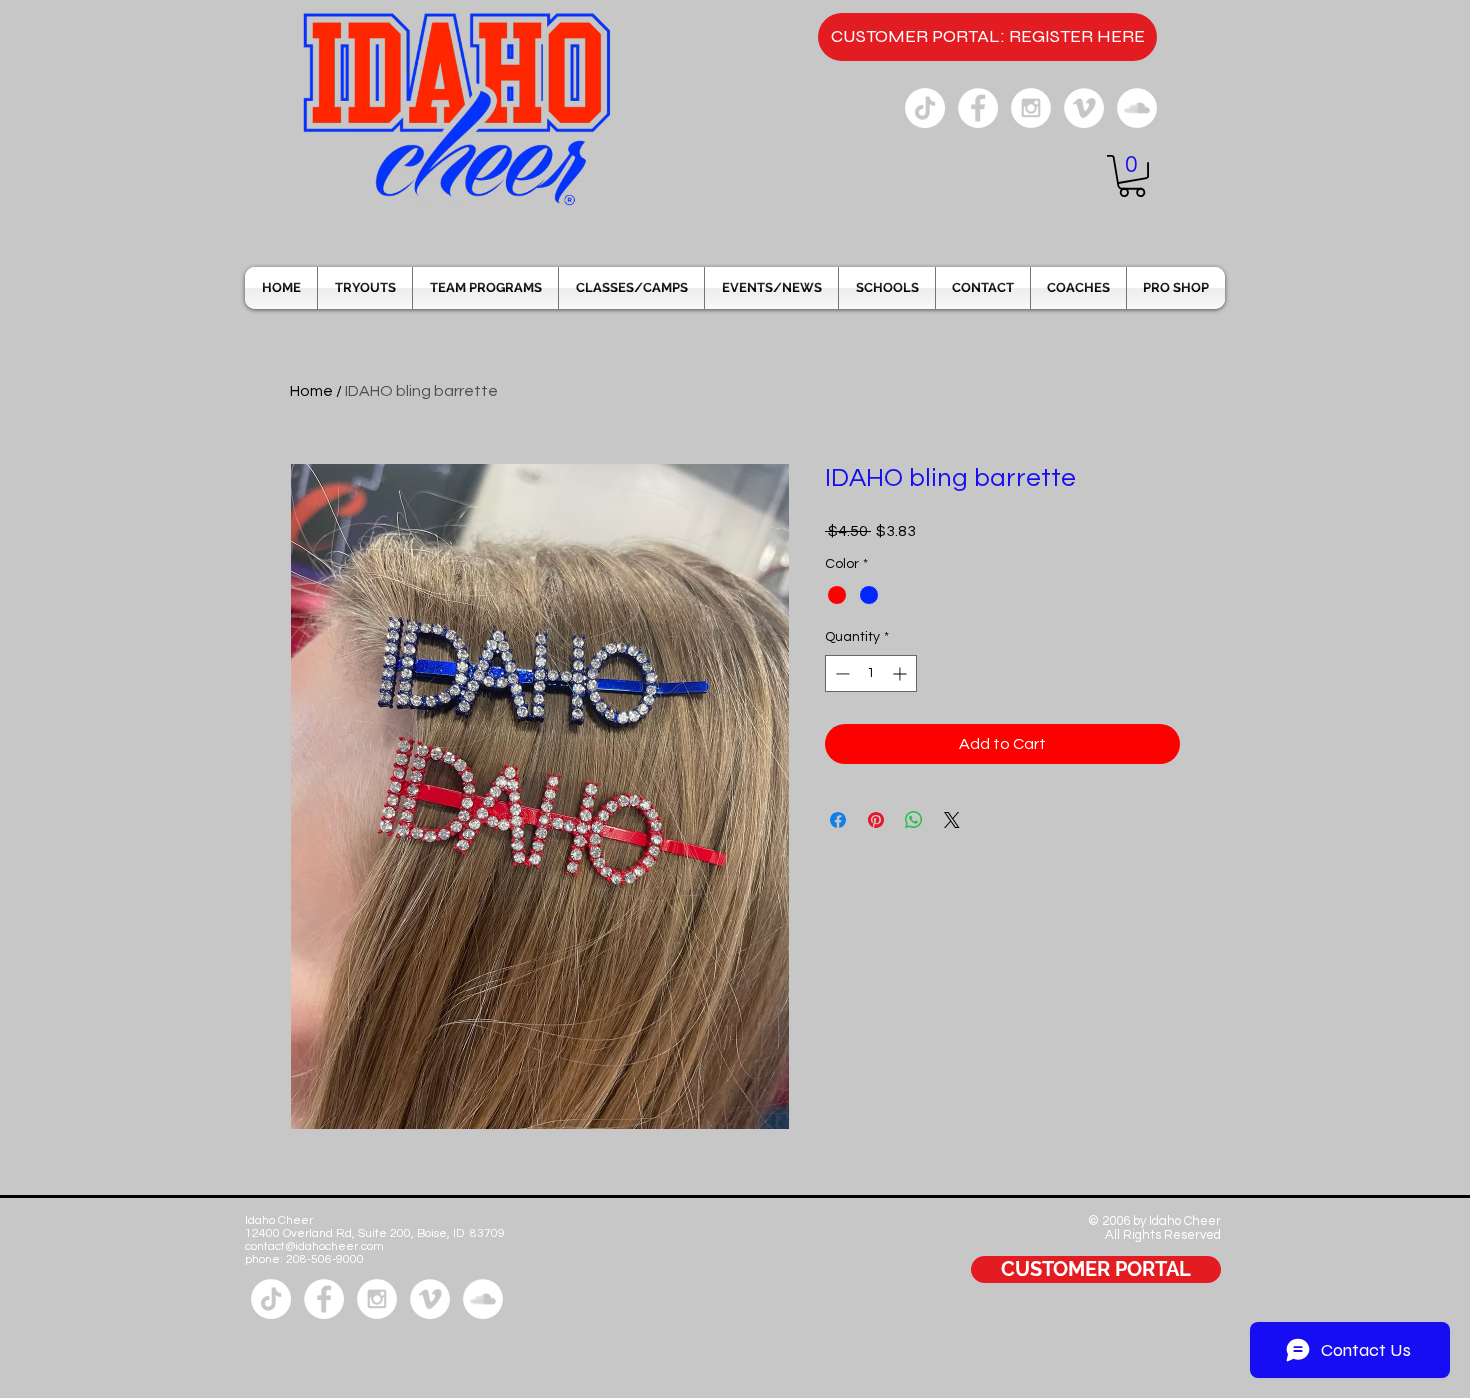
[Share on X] (952, 820)
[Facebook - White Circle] (978, 108)
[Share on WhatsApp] (914, 820)
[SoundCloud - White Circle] (1137, 108)
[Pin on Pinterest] (876, 820)
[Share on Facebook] (838, 820)
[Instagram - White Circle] (1031, 108)
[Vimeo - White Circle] (1084, 108)
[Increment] (901, 673)
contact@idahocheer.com (314, 1246)
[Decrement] (840, 673)
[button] (1132, 176)
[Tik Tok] (925, 108)
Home (311, 391)
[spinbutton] (871, 673)
